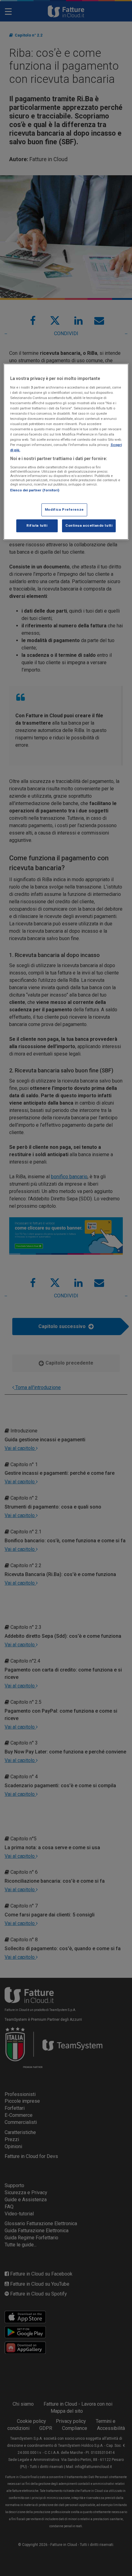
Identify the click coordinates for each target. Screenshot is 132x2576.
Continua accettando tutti (89, 525)
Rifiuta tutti (37, 525)
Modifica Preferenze (64, 510)
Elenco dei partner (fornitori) (35, 490)
